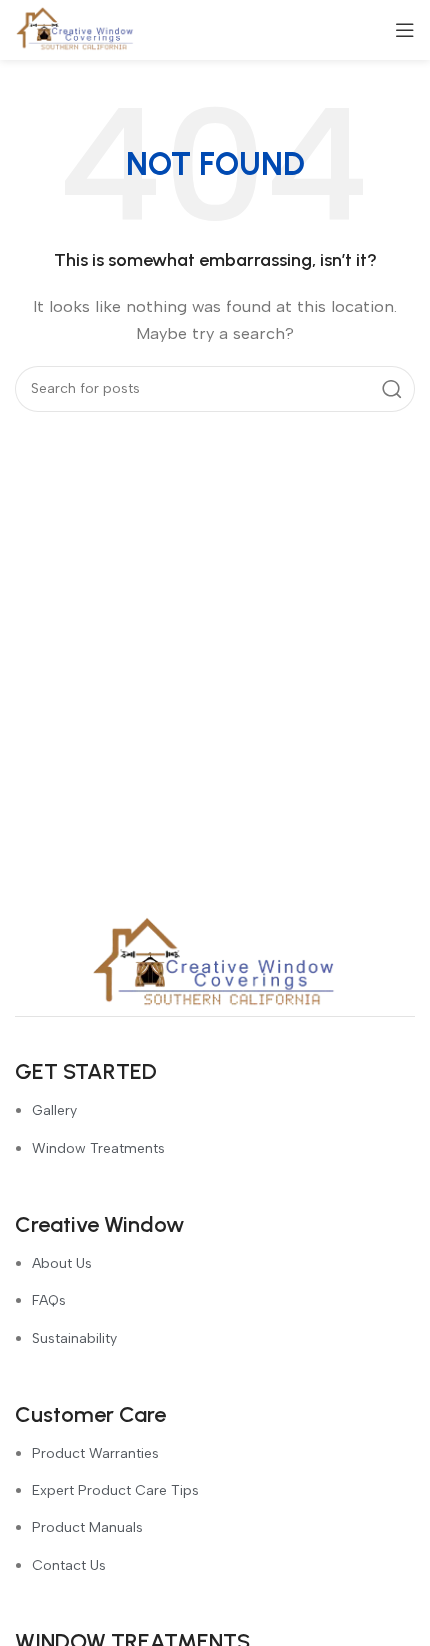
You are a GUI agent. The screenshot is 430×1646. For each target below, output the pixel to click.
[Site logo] (75, 29)
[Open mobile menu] (405, 30)
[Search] (392, 389)
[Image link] (215, 963)
